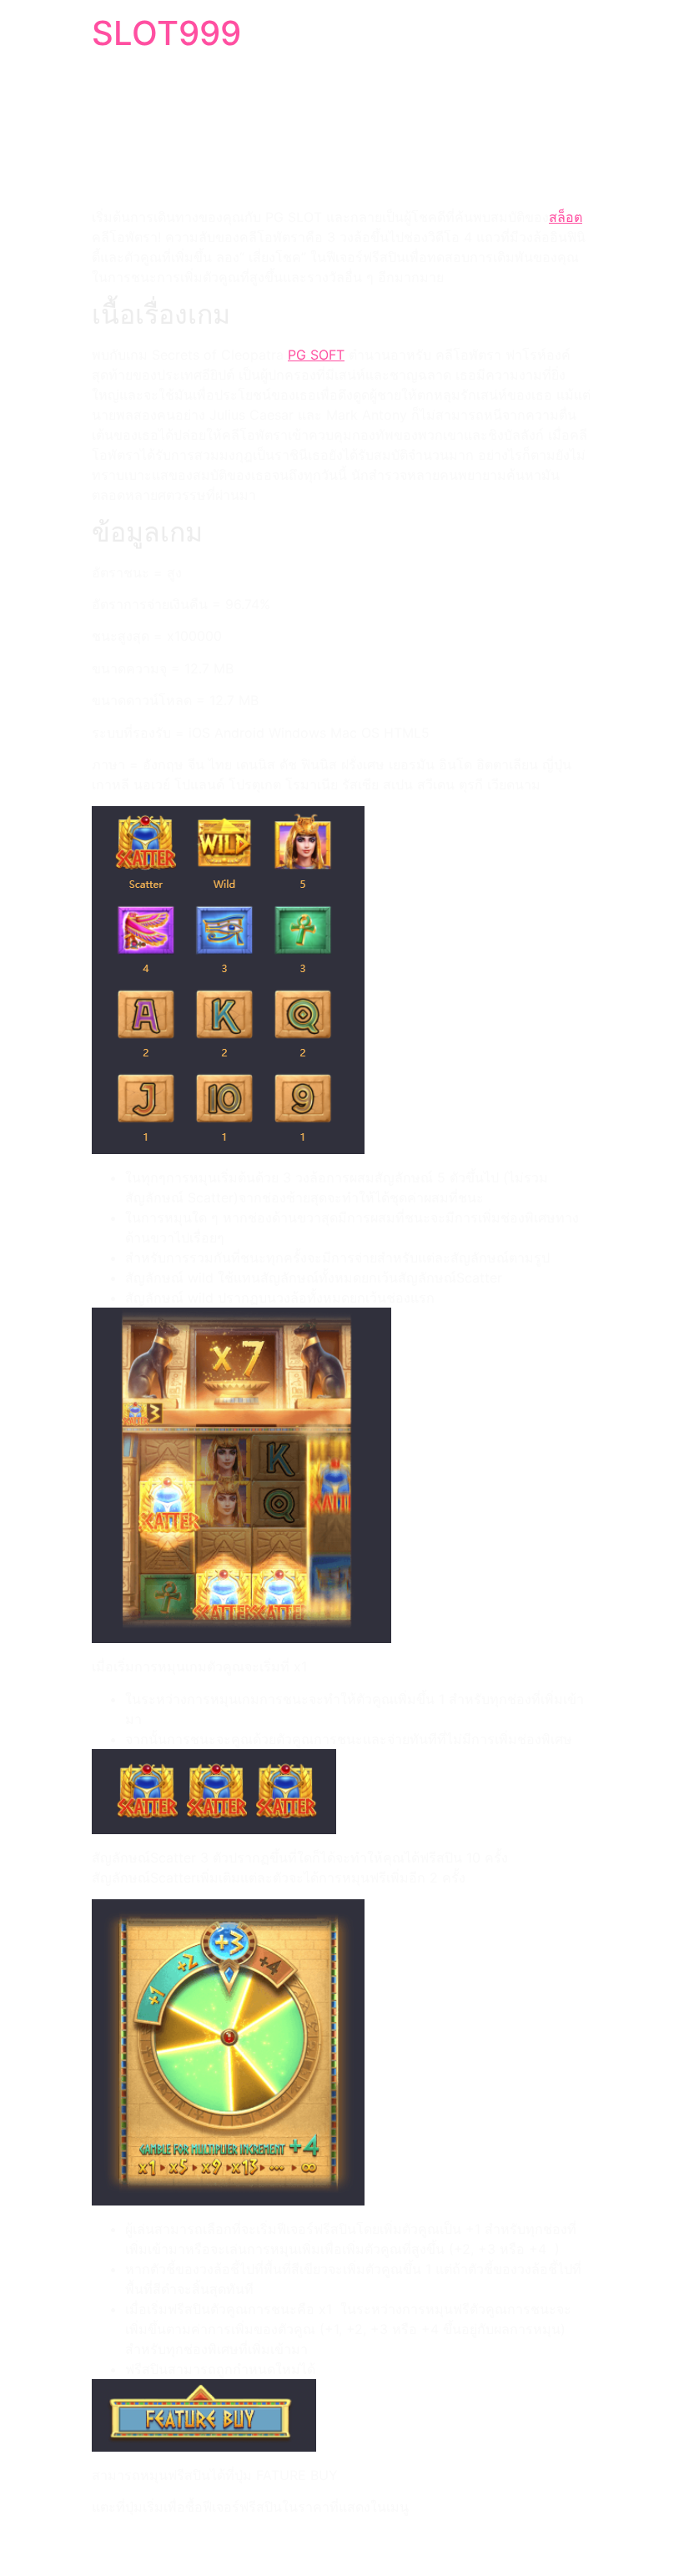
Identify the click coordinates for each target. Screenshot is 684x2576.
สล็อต (566, 217)
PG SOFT (316, 355)
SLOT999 (166, 33)
